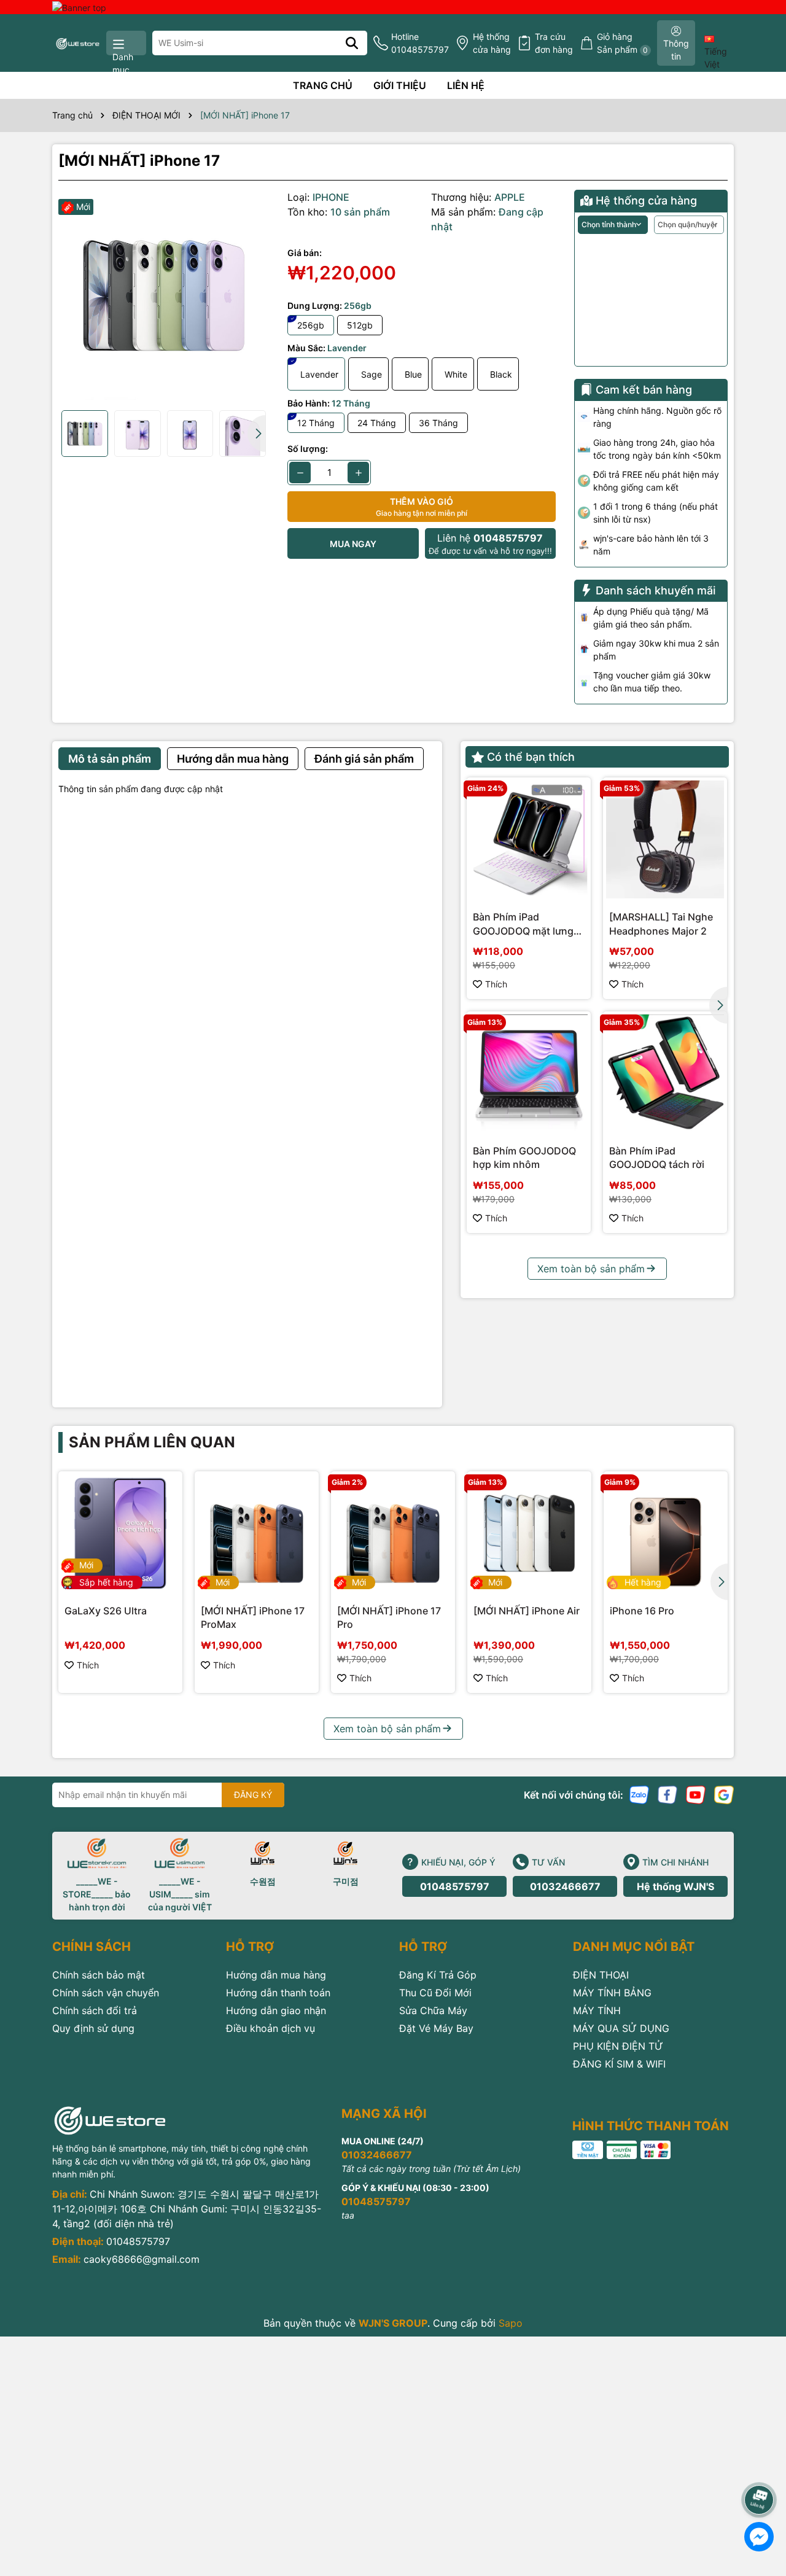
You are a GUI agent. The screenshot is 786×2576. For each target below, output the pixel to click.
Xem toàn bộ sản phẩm (591, 1269)
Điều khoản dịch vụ (270, 2028)
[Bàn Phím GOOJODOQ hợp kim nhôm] (529, 1073)
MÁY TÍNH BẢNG (612, 1993)
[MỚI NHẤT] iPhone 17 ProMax (253, 1617)
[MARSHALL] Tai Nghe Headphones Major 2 (661, 924)
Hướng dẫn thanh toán (278, 1993)
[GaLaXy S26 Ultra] (120, 1533)
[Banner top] (79, 6)
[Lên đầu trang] (760, 2465)
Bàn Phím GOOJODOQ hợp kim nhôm (524, 1158)
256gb (311, 325)
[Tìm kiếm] (352, 43)
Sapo (511, 2323)
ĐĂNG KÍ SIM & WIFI (619, 2064)
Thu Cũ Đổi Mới (435, 1993)
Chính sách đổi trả (95, 2010)
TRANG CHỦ (323, 85)
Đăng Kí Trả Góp (438, 1975)
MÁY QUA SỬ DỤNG (621, 2028)
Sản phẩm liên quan (152, 1442)
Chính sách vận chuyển (106, 1993)
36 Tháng (438, 423)
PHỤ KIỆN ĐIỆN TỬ (618, 2046)
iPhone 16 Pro (642, 1611)
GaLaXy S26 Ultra (106, 1611)
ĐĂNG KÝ (253, 1795)
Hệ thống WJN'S (675, 1886)
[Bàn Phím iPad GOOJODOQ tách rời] (665, 1073)
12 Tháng (316, 423)
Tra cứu (554, 43)
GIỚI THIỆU (400, 85)
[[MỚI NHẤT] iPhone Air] (529, 1533)
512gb (360, 325)
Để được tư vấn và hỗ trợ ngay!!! (490, 544)
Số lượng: (308, 449)
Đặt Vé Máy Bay (436, 2028)
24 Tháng (377, 423)
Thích (496, 984)
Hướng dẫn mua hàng (276, 1975)
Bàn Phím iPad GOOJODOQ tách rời (657, 1158)
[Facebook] (667, 1793)
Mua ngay (353, 544)
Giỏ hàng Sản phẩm (622, 43)
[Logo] (78, 43)
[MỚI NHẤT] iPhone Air (527, 1611)
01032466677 (565, 1886)
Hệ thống (492, 43)
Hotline (420, 43)
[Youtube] (696, 1793)
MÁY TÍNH (597, 2010)
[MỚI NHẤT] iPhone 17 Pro (389, 1617)
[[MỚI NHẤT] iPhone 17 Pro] (393, 1533)
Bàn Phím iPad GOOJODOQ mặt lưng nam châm (523, 924)
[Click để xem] (164, 295)
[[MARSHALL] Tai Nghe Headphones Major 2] (665, 839)
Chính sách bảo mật (99, 1975)
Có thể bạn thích (531, 757)
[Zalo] (639, 1793)
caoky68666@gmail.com (142, 2259)
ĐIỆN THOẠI (601, 1975)
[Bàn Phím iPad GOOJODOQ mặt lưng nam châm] (529, 839)
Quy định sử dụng (93, 2028)
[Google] (724, 1793)
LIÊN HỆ (466, 85)
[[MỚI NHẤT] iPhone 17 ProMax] (257, 1533)
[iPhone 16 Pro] (666, 1533)
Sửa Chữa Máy (433, 2010)
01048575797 (455, 1886)
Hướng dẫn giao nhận (276, 2010)
